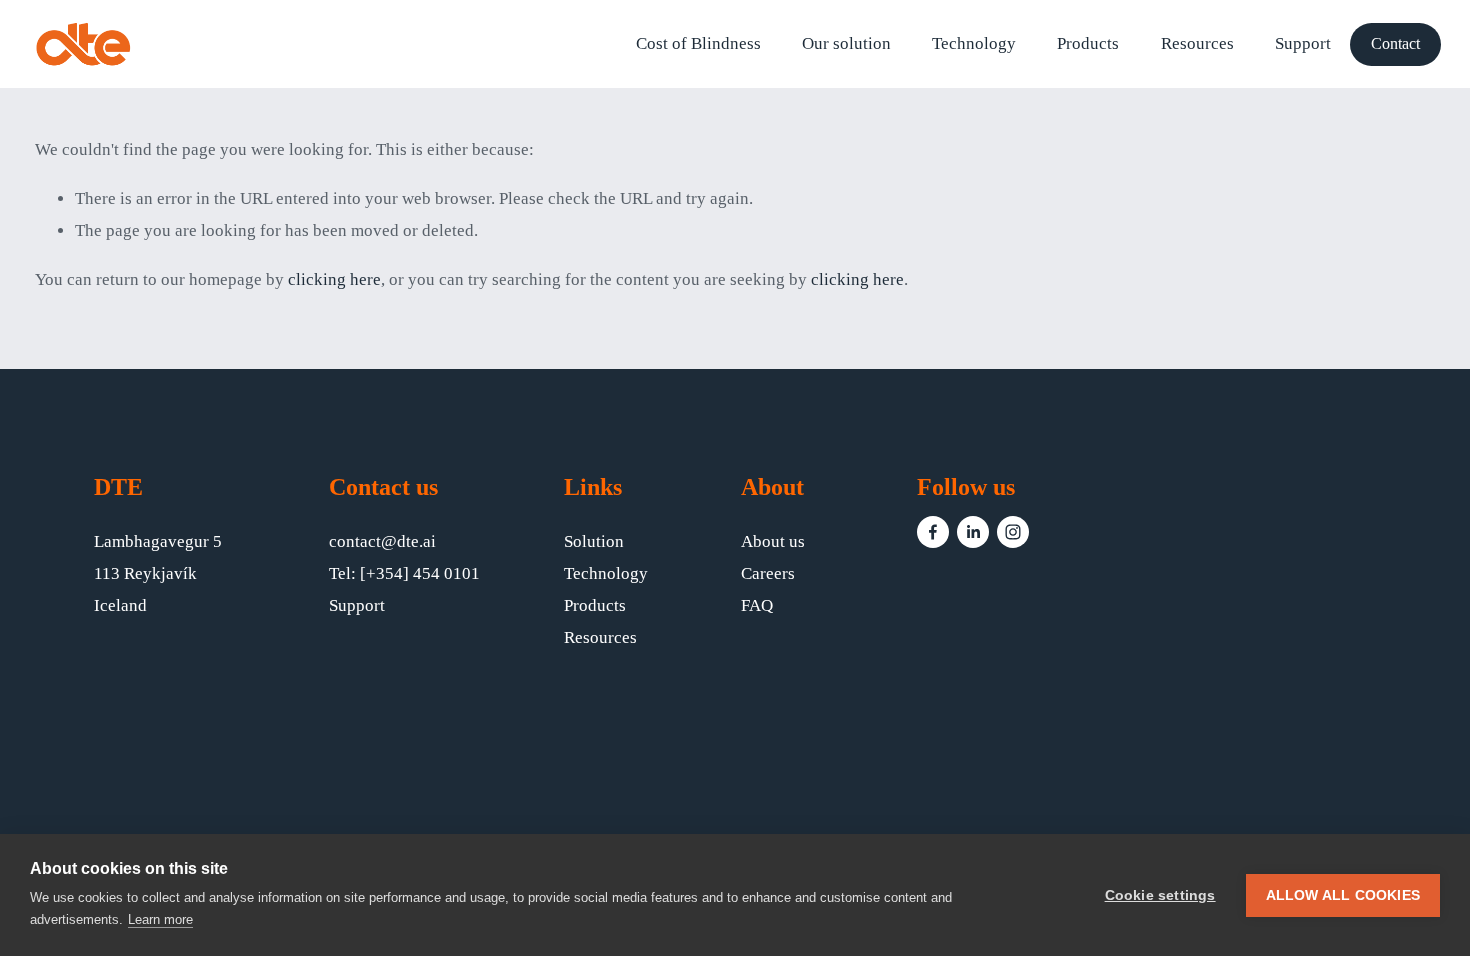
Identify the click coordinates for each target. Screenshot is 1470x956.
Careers (768, 573)
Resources (600, 637)
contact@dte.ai (382, 541)
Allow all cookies (1343, 895)
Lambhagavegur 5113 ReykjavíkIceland (158, 573)
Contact (1395, 43)
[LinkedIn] (973, 532)
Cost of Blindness (698, 43)
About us (773, 541)
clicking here (334, 279)
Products (1088, 43)
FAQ (757, 605)
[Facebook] (933, 532)
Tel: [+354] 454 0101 (404, 573)
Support (1303, 43)
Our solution (846, 43)
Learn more (160, 919)
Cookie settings (1160, 895)
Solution (594, 541)
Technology (974, 43)
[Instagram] (1013, 532)
